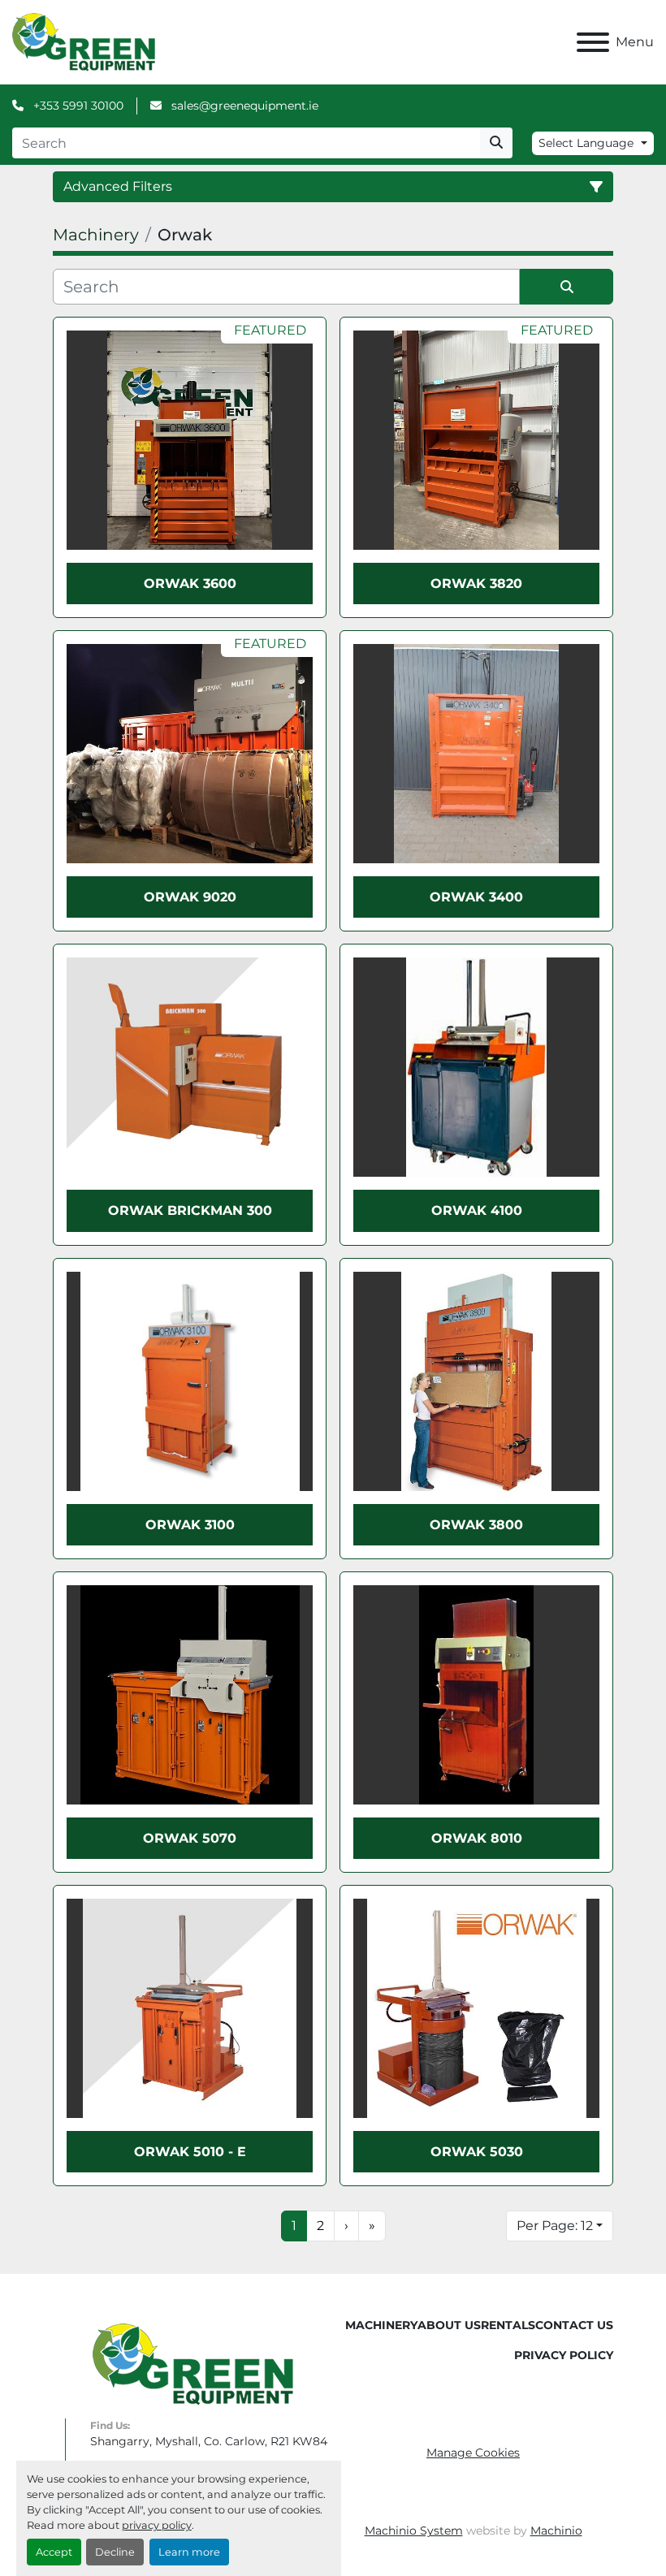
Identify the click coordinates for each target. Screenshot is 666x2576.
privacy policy (157, 2525)
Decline (115, 2552)
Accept (54, 2552)
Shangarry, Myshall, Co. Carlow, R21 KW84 (209, 2441)
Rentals (508, 2325)
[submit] (496, 143)
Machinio (556, 2531)
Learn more (189, 2552)
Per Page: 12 (555, 2226)
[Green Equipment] (193, 2363)
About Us (449, 2325)
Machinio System (414, 2531)
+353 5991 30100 (77, 106)
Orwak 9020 (190, 897)
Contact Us (574, 2325)
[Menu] (593, 42)
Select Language (586, 143)
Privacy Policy (564, 2355)
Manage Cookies (473, 2453)
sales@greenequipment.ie (243, 106)
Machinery (381, 2325)
